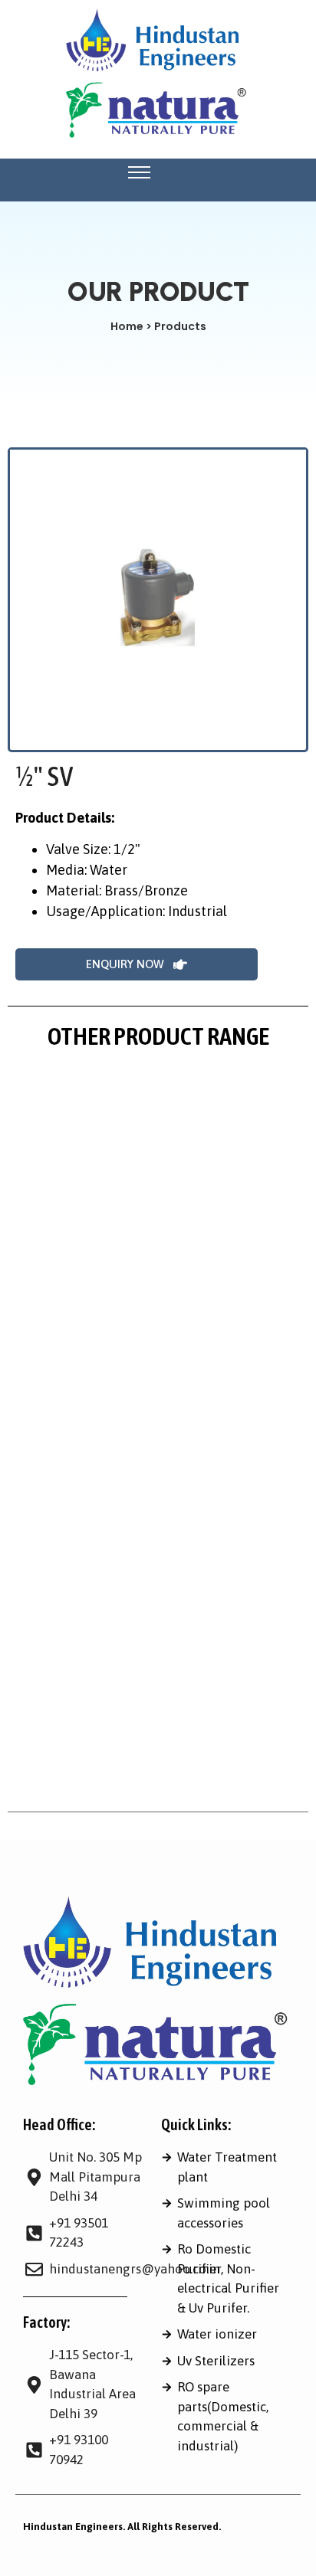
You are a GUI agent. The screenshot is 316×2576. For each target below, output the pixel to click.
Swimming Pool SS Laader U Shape (112, 1729)
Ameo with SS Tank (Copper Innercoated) (129, 1786)
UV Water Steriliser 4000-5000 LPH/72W (128, 1392)
